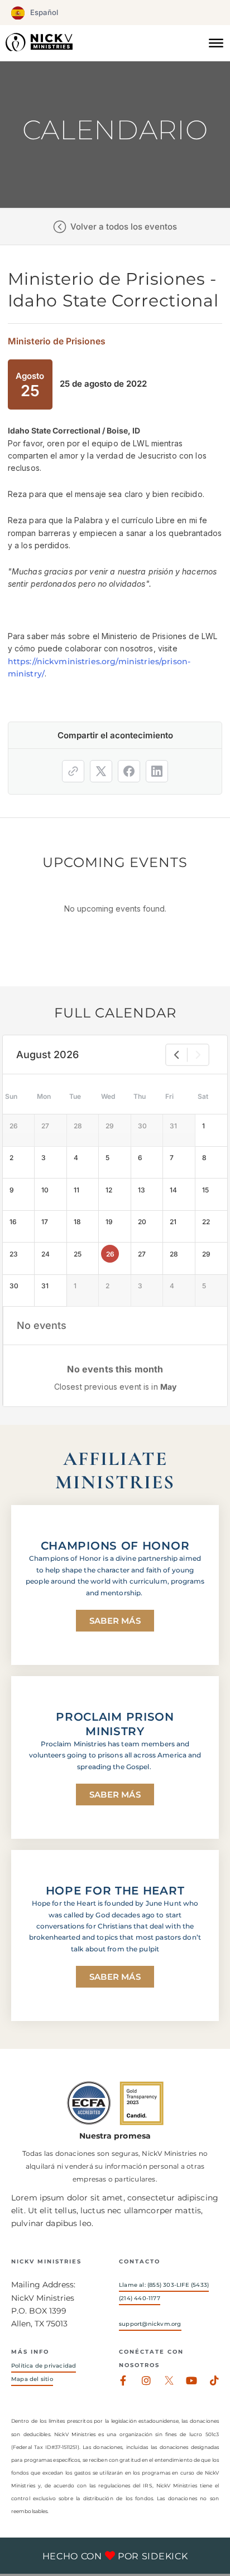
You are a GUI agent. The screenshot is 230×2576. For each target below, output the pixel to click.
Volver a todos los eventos (124, 227)
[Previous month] (176, 1055)
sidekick (165, 2556)
